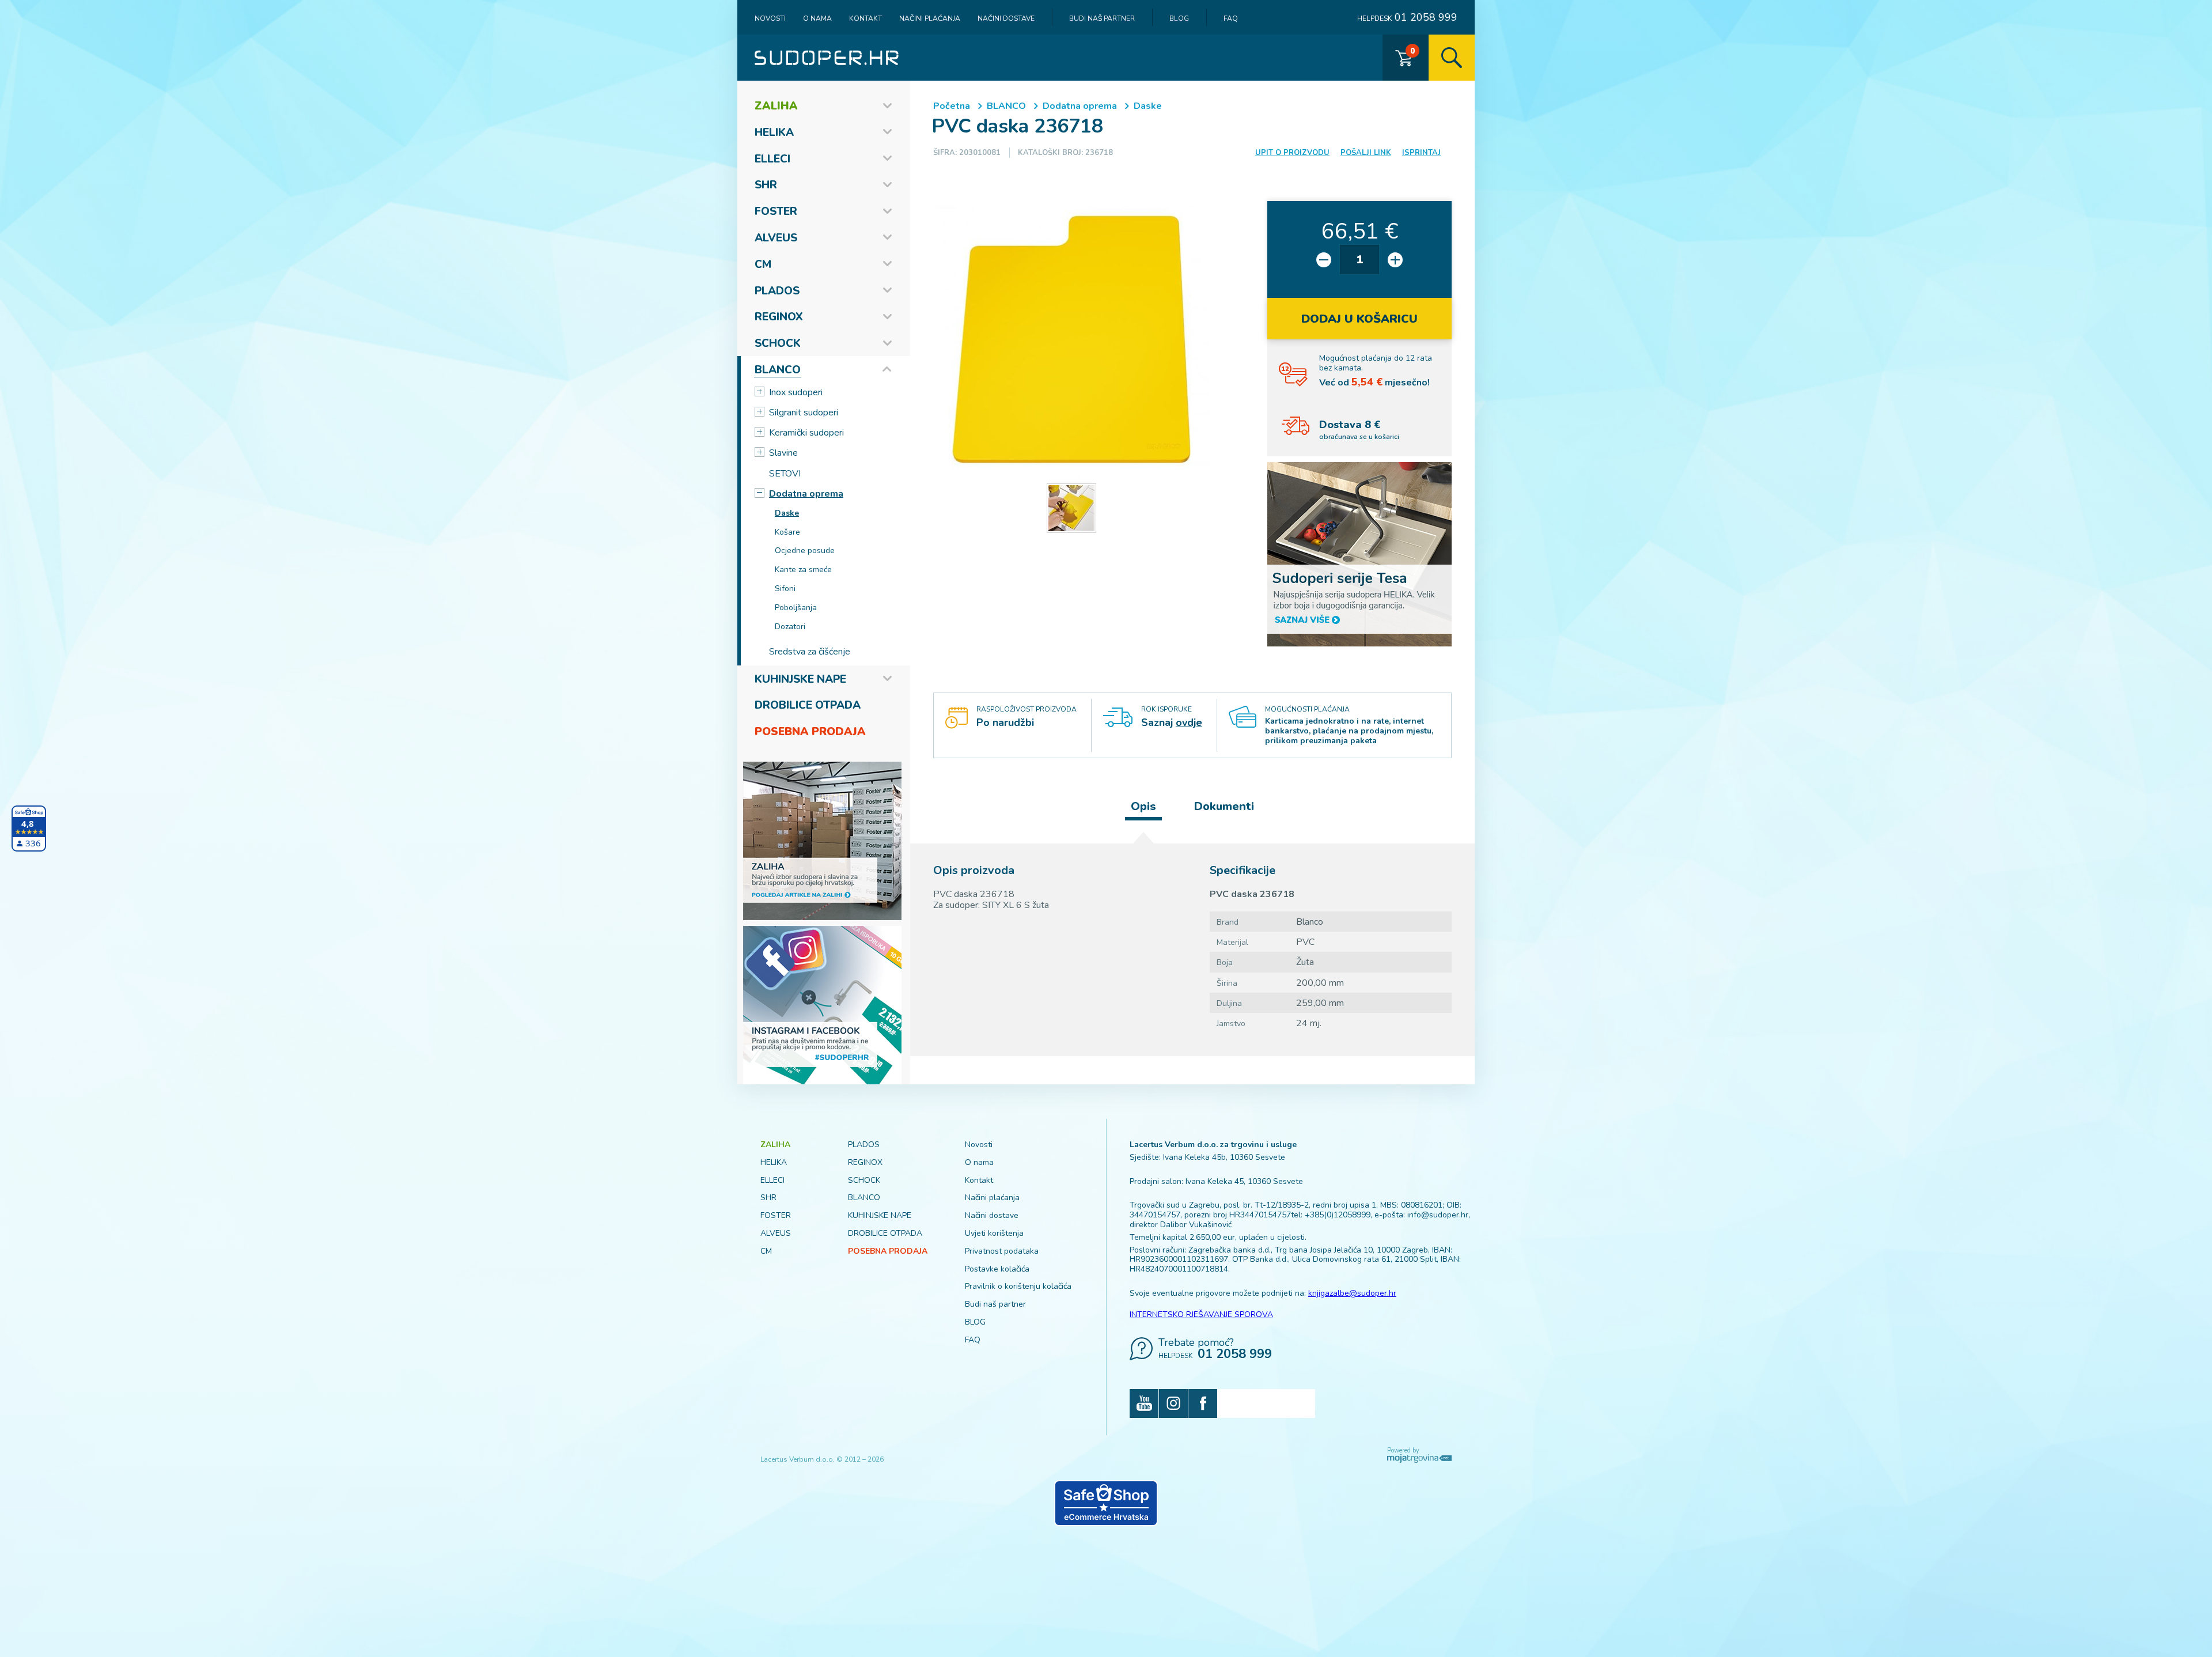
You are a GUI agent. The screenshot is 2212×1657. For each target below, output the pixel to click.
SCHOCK (778, 343)
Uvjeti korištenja (994, 1233)
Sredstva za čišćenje (810, 652)
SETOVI (785, 474)
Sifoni (785, 589)
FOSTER (776, 211)
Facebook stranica (1203, 1403)
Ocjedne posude (805, 551)
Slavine (783, 453)
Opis (1143, 806)
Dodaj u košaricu (1359, 319)
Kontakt (866, 18)
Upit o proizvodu (1292, 153)
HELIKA (774, 133)
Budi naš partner (1102, 18)
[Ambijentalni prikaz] (1071, 508)
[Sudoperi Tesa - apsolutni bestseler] (1359, 553)
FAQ (1231, 18)
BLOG (1179, 18)
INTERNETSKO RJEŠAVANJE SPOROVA (1201, 1314)
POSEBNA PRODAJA (810, 732)
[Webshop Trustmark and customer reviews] (1106, 1503)
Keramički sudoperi (806, 433)
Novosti (770, 18)
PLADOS (777, 291)
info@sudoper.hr (1438, 1215)
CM (763, 264)
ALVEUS (776, 238)
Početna (952, 106)
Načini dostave (1006, 18)
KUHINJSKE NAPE (800, 679)
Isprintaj (1421, 153)
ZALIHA (776, 106)
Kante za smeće (803, 570)
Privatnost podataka (1002, 1251)
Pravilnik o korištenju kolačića (1018, 1286)
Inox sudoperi (796, 392)
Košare (787, 532)
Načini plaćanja (930, 18)
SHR (766, 185)
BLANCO (778, 370)
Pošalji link (1366, 153)
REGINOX (779, 317)
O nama (817, 18)
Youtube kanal (1144, 1403)
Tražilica (1452, 58)
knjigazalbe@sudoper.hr (1352, 1293)
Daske (787, 513)
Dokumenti (1224, 806)
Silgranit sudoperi (804, 413)
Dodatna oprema (806, 494)
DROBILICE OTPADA (808, 705)
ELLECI (772, 159)
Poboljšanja (796, 608)
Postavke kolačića (997, 1269)
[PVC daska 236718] (1071, 339)
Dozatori (790, 627)
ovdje (1189, 722)
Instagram (1173, 1403)
